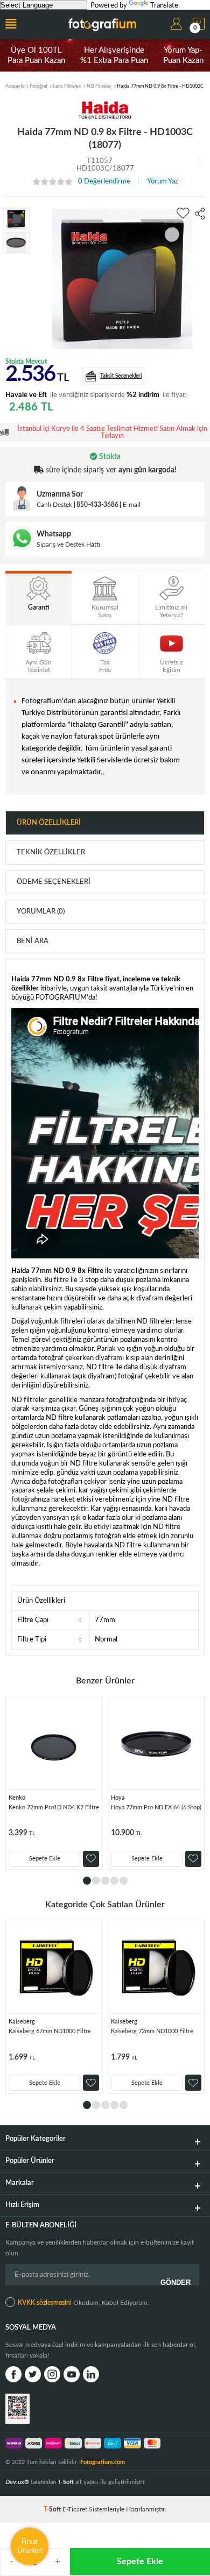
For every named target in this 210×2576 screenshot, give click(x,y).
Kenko (17, 1798)
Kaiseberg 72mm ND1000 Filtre (152, 2031)
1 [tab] (87, 1881)
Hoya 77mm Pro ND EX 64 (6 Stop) (156, 1807)
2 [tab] (96, 1881)
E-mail (132, 505)
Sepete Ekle (140, 2561)
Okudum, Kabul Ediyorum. (83, 2303)
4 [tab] (114, 1881)
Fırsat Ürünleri (30, 2546)
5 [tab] (124, 1881)
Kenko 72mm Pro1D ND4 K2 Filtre (54, 1807)
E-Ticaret (75, 2509)
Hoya (118, 1798)
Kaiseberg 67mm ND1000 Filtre (50, 2031)
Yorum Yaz (163, 182)
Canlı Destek (54, 505)
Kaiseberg (22, 2022)
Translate (164, 6)
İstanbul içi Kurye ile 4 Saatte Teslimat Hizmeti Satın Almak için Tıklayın (112, 433)
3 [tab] (105, 1881)
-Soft (53, 2509)
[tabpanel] (54, 1783)
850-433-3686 (97, 505)
